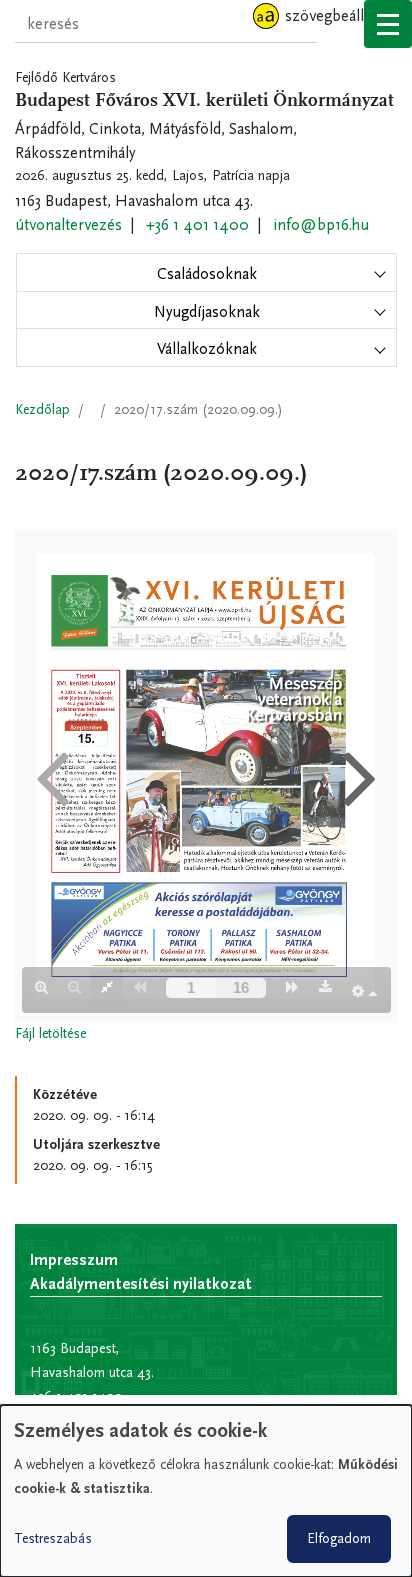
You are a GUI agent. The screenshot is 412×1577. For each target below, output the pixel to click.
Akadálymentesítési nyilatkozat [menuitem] (141, 1283)
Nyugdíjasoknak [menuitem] (207, 311)
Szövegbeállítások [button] (344, 15)
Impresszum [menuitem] (74, 1259)
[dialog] (206, 1491)
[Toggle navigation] (388, 24)
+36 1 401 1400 (197, 224)
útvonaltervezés (68, 224)
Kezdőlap (42, 409)
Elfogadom (339, 1538)
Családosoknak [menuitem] (207, 273)
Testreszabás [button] (53, 1538)
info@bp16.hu (321, 224)
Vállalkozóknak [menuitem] (207, 348)
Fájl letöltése (50, 1033)
